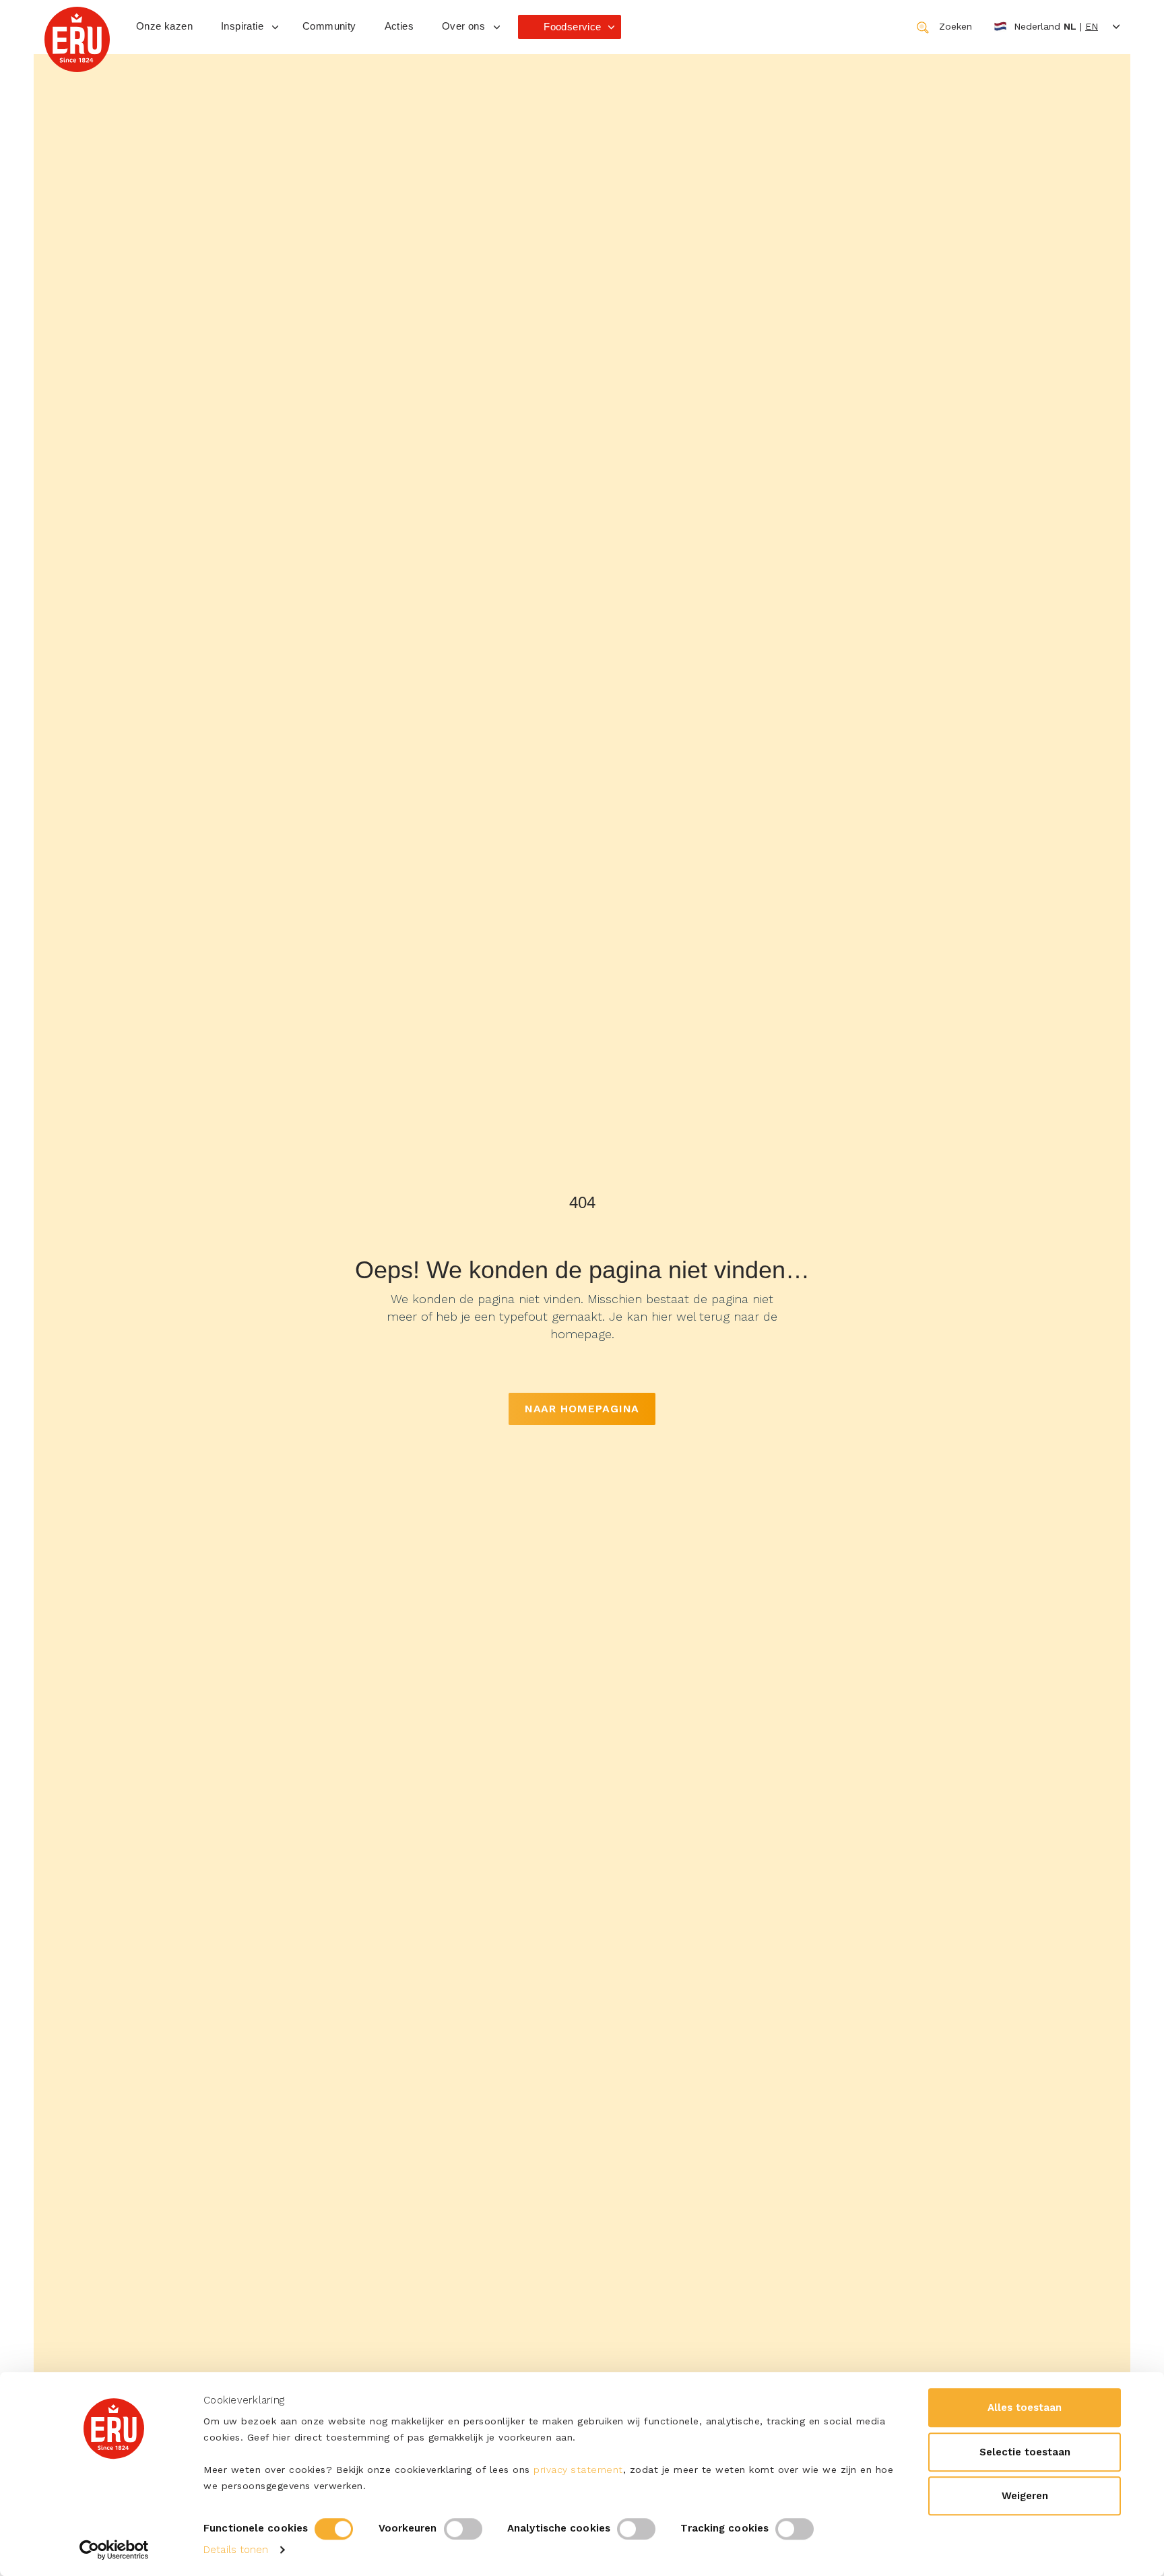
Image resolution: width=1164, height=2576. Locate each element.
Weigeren (1025, 2496)
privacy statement (578, 2470)
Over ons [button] (463, 26)
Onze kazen (164, 26)
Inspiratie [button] (242, 26)
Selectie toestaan (1025, 2452)
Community (329, 26)
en (1092, 26)
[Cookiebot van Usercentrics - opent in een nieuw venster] (114, 2550)
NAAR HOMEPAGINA (582, 1409)
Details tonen (236, 2550)
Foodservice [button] (572, 27)
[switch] (463, 2529)
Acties (399, 26)
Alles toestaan (1025, 2408)
